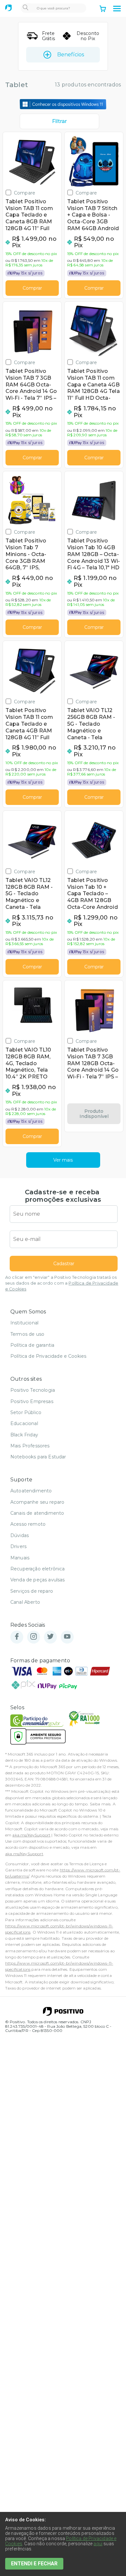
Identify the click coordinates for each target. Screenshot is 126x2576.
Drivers (18, 1546)
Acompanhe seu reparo (37, 1502)
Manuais (20, 1558)
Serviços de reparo (32, 1591)
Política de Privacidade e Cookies (48, 1356)
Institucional (24, 1323)
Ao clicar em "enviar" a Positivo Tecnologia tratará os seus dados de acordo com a (62, 1283)
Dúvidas (20, 1535)
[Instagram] (34, 1637)
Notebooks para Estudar (38, 1457)
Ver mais (63, 1160)
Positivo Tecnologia (33, 1390)
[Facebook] (17, 1637)
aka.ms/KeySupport (31, 1835)
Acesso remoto (28, 1524)
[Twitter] (50, 1637)
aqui (98, 2544)
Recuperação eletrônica (38, 1569)
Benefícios (71, 55)
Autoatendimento (31, 1491)
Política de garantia (32, 1345)
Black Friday (24, 1435)
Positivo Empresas (32, 1401)
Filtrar (59, 121)
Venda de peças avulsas (38, 1580)
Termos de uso (27, 1334)
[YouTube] (67, 1637)
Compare (25, 193)
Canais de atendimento (37, 1513)
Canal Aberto (25, 1602)
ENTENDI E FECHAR (34, 2564)
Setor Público (26, 1412)
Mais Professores (30, 1446)
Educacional (24, 1423)
